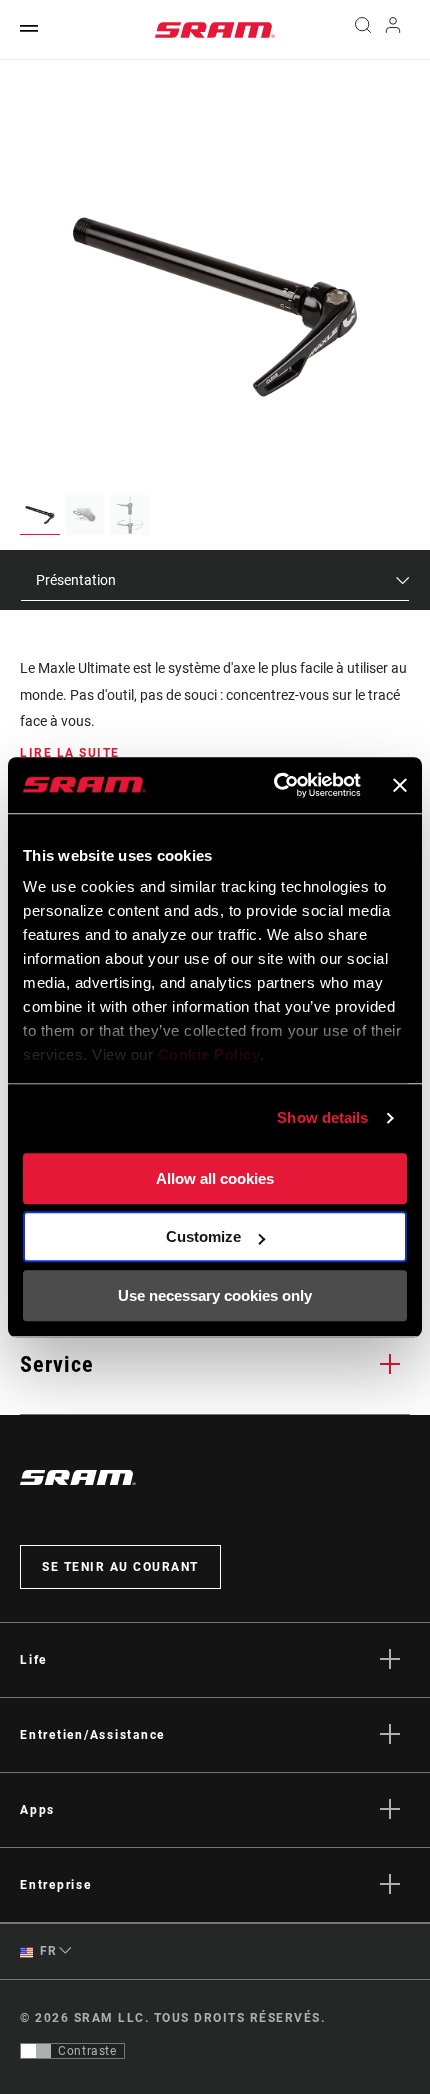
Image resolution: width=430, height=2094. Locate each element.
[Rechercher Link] (362, 30)
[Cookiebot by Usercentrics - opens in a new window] (275, 785)
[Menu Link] (29, 29)
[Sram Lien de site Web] (215, 30)
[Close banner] (400, 785)
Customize (203, 1236)
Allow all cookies (215, 1178)
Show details (322, 1117)
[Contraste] (36, 2051)
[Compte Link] (393, 30)
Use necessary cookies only (215, 1295)
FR (47, 1951)
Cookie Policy (209, 1054)
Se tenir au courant (120, 1567)
